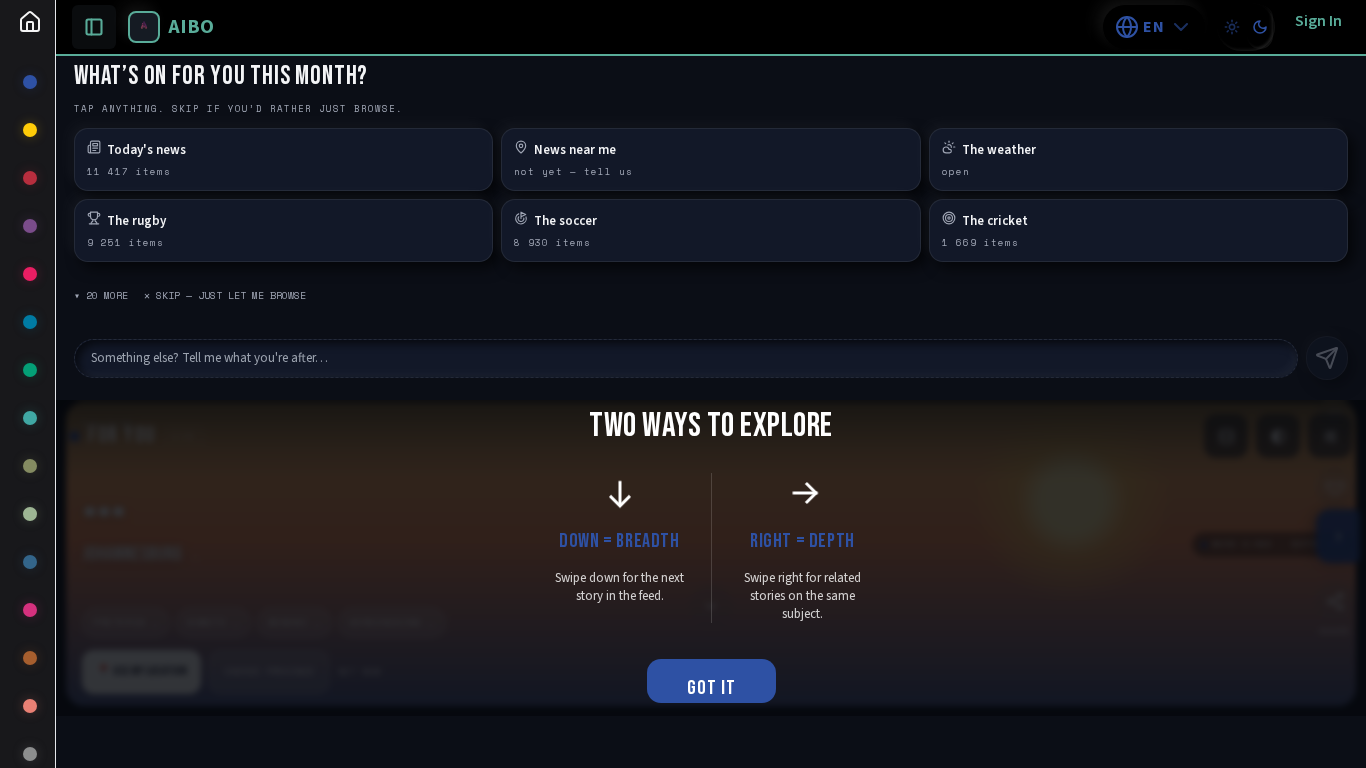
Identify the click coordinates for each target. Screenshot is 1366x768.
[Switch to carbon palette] (1260, 27)
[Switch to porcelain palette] (1232, 27)
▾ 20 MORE (101, 295)
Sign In (1318, 21)
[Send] (1327, 358)
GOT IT (711, 688)
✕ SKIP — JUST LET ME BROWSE (225, 295)
